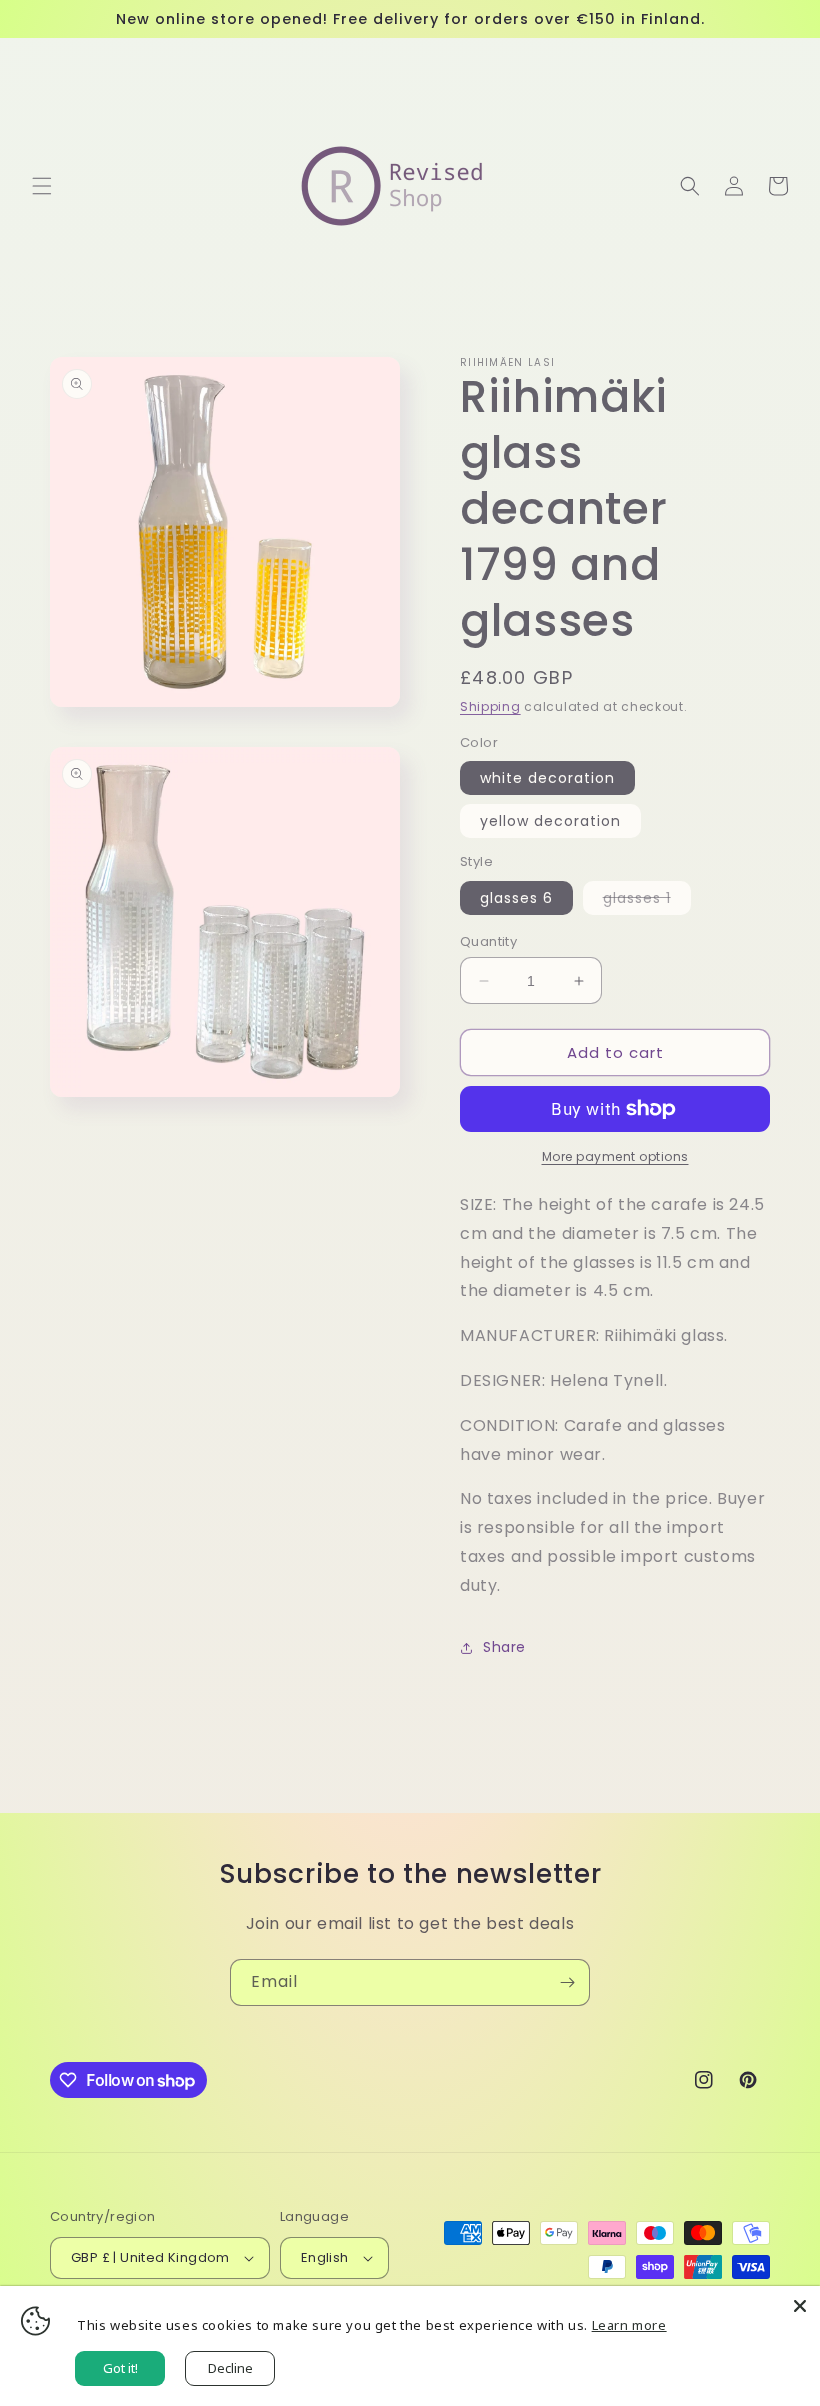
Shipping (490, 706)
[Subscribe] (567, 1982)
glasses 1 (647, 901)
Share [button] (504, 1647)
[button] (42, 186)
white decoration (547, 778)
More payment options (615, 1156)
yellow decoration (550, 821)
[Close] (800, 2306)
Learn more (629, 2325)
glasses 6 (516, 898)
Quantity (488, 941)
